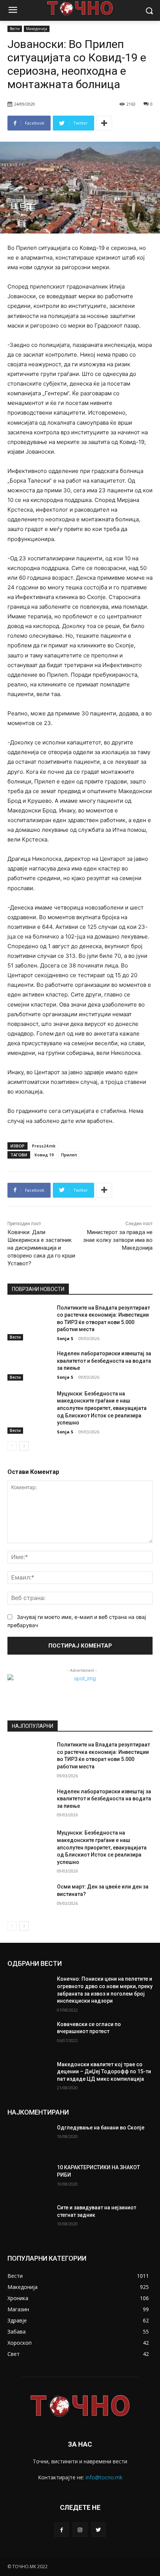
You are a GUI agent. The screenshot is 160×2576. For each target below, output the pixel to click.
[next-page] (24, 1446)
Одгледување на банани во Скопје (101, 2128)
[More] (104, 123)
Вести (15, 29)
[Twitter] (98, 2530)
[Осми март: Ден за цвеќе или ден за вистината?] (29, 1899)
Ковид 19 (44, 1155)
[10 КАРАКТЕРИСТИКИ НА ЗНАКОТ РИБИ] (29, 2179)
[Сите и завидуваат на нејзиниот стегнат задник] (29, 2219)
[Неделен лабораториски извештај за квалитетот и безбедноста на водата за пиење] (29, 1365)
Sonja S (65, 1338)
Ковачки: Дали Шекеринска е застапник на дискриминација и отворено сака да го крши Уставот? (41, 1248)
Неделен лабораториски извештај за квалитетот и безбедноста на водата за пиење (104, 1361)
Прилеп (69, 1155)
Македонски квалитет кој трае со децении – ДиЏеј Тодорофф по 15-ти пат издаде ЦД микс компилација (104, 2072)
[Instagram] (80, 2530)
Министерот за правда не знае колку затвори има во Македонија (118, 1240)
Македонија (37, 29)
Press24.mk (44, 1146)
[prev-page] (12, 1446)
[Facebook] (62, 2530)
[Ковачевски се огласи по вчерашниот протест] (29, 2036)
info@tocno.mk (104, 2477)
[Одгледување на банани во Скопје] (29, 2139)
